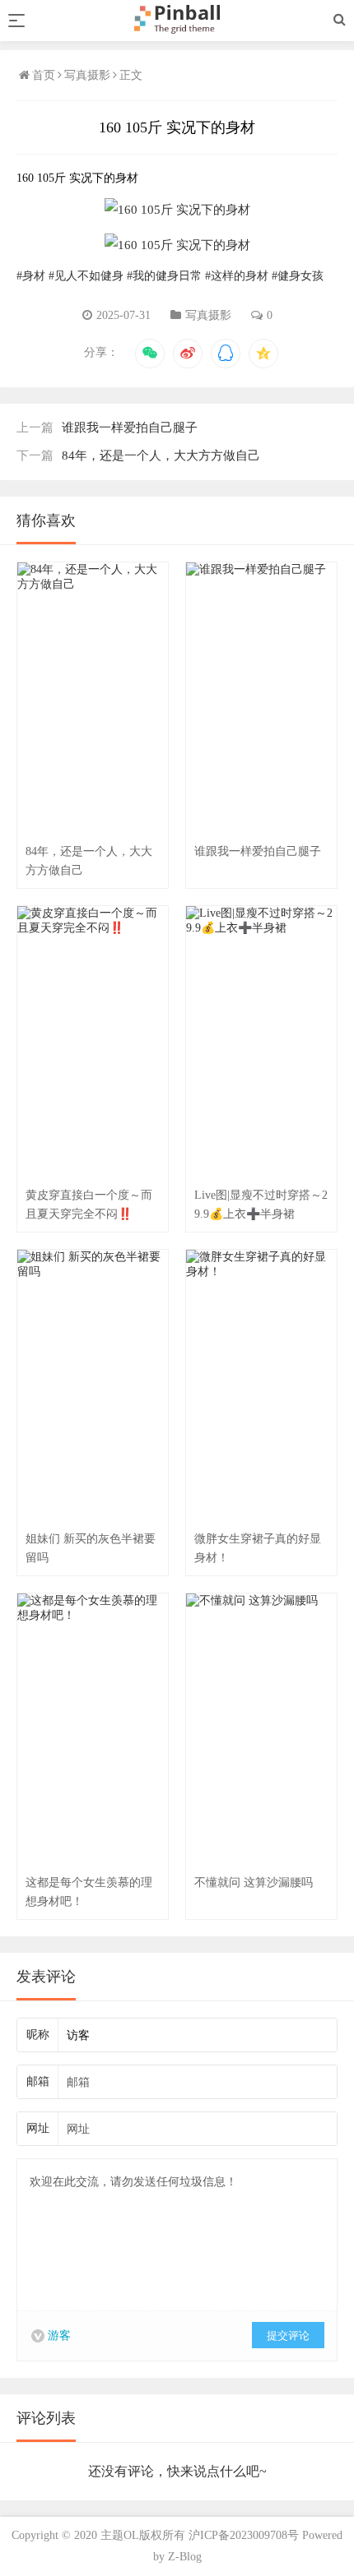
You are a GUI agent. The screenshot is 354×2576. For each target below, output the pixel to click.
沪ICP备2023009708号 (244, 2535)
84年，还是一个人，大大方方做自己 (138, 456)
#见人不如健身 (86, 276)
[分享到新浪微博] (188, 354)
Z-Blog (185, 2557)
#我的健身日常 (164, 276)
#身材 (31, 276)
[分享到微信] (150, 354)
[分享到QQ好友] (226, 354)
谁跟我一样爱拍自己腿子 (107, 428)
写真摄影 (87, 75)
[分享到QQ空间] (263, 354)
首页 (44, 75)
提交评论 (288, 2336)
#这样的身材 (237, 276)
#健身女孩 (298, 276)
